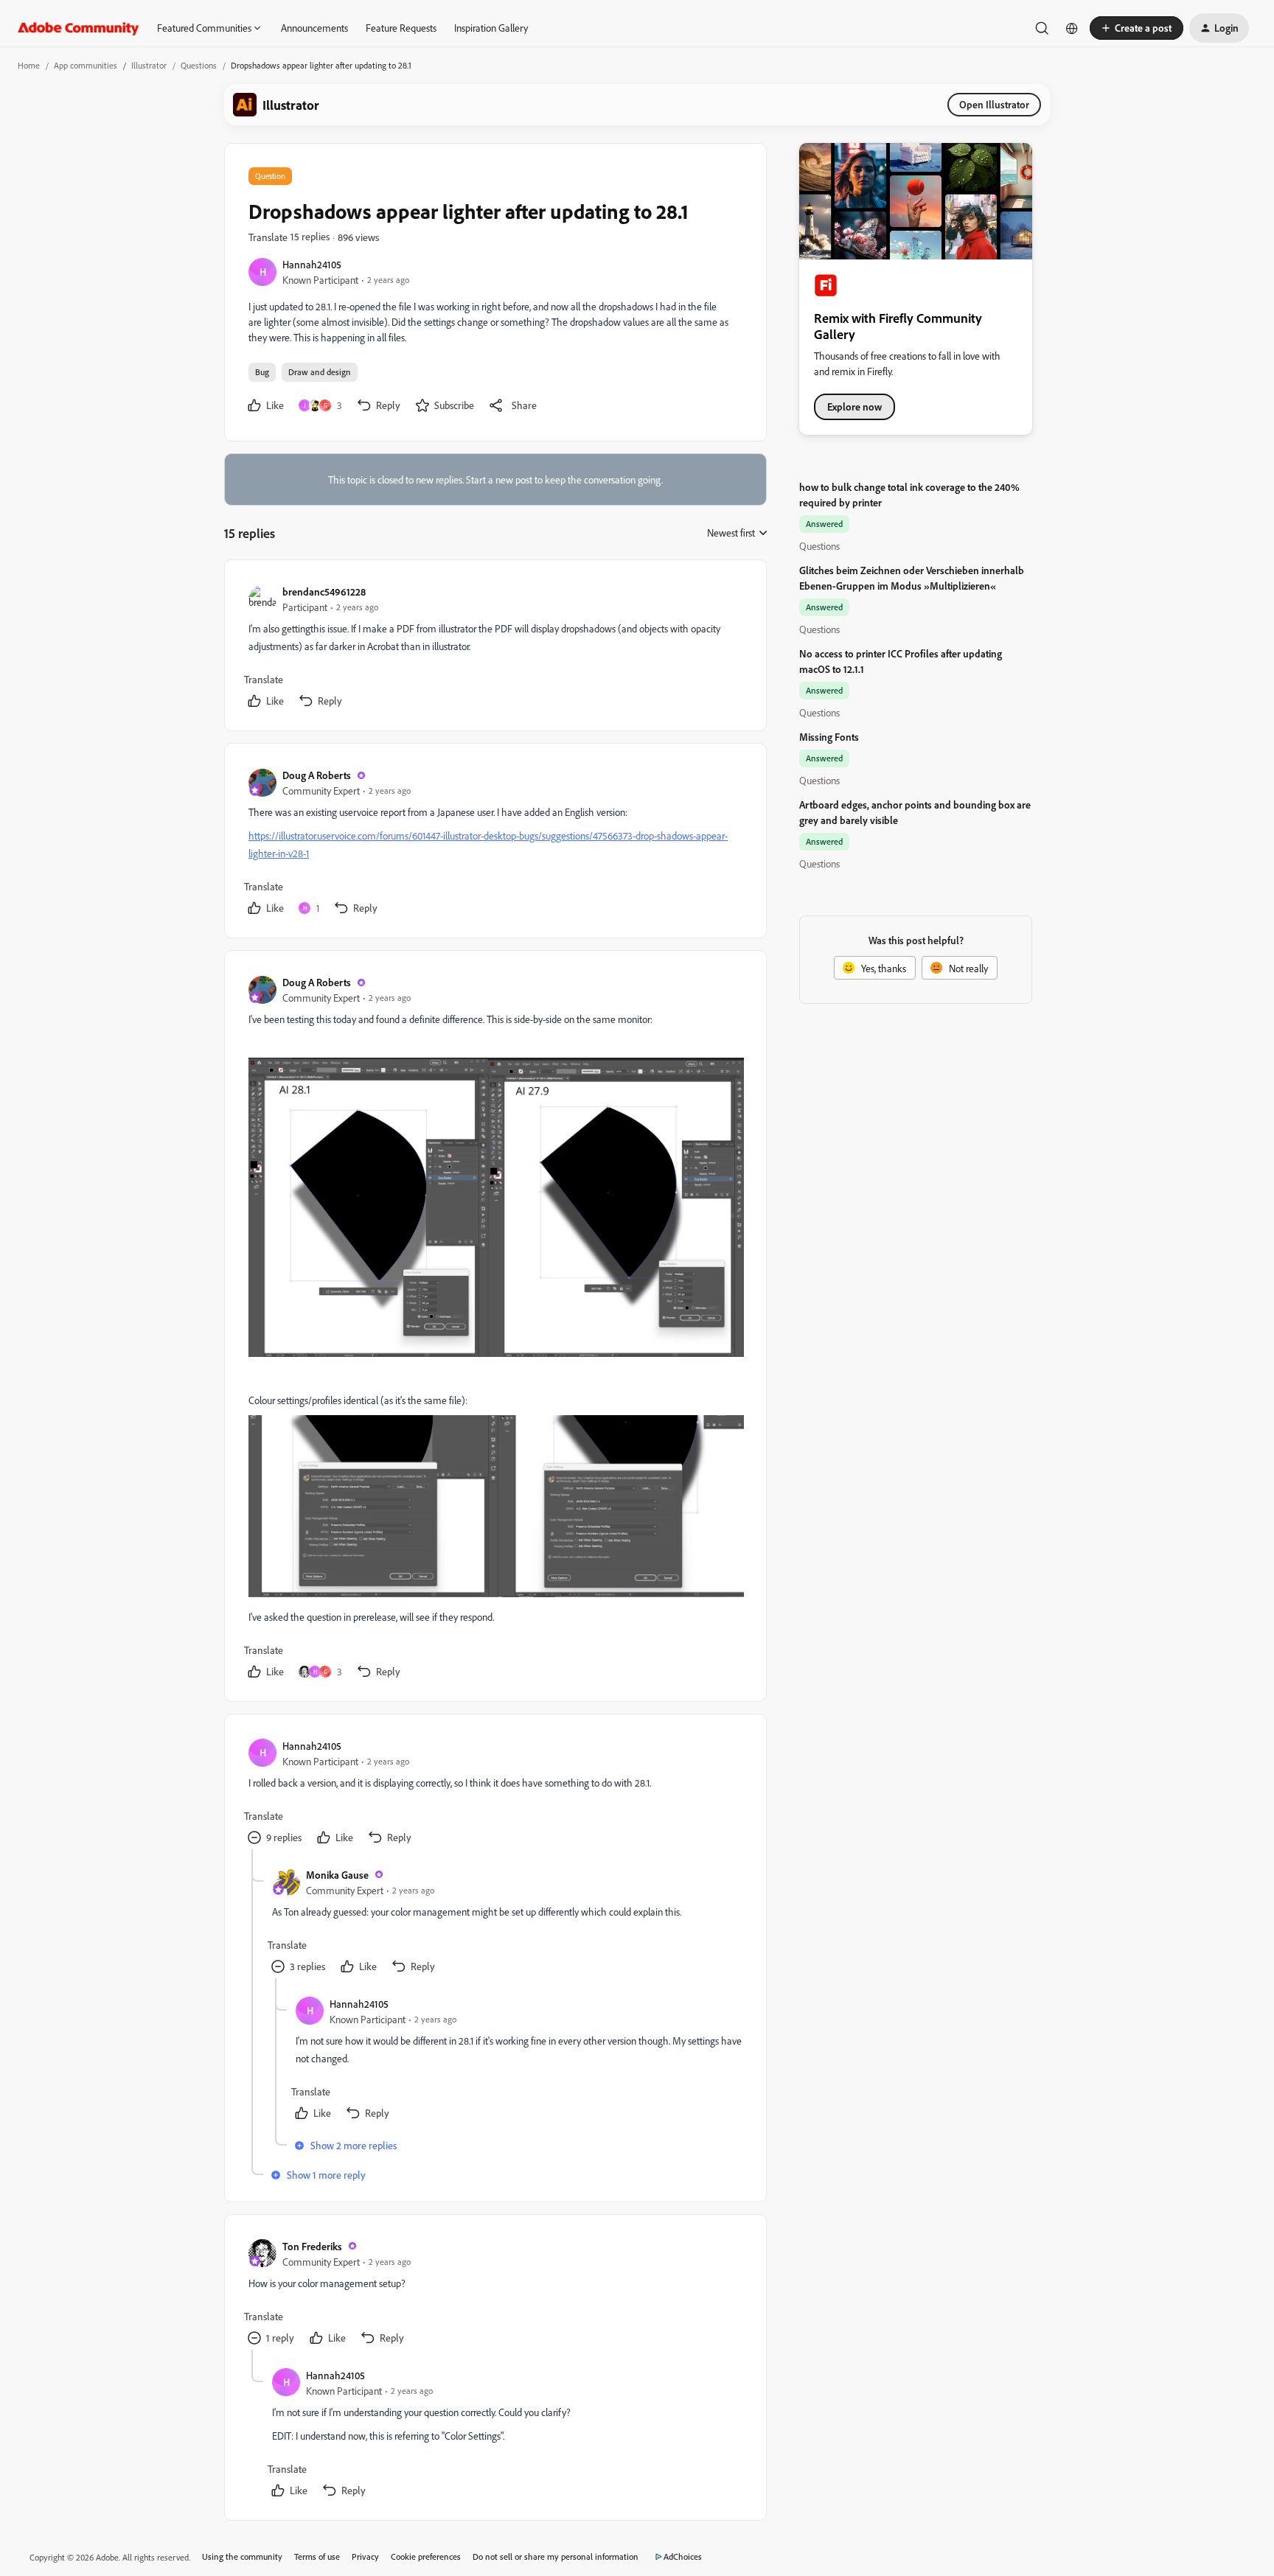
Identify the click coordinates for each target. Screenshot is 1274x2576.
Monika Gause (337, 1875)
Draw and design (320, 372)
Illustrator (149, 65)
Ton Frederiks (312, 2246)
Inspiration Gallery (491, 28)
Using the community (242, 2556)
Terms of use (317, 2556)
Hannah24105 (312, 264)
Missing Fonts (829, 737)
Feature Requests (401, 28)
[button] (1136, 28)
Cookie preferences (426, 2556)
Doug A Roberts (317, 775)
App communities (86, 65)
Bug (262, 372)
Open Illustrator (994, 104)
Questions (199, 65)
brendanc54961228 (324, 591)
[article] (495, 648)
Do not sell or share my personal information (556, 2556)
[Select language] (1072, 28)
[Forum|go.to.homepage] (79, 28)
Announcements (314, 28)
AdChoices (683, 2556)
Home (29, 65)
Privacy (365, 2556)
